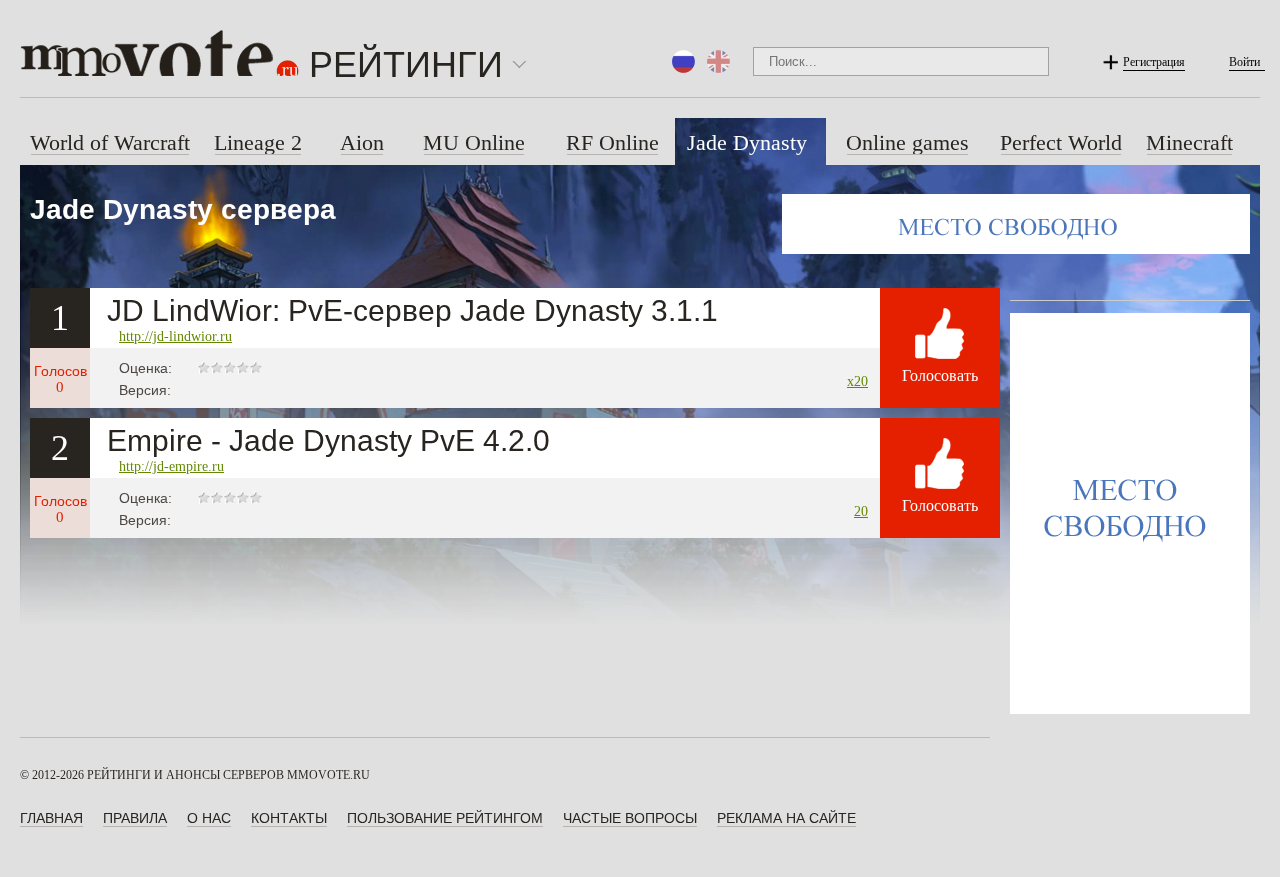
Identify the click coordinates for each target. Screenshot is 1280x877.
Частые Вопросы (630, 818)
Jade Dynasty (747, 142)
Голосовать (940, 375)
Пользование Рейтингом (445, 818)
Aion (362, 142)
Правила (135, 818)
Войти (1244, 62)
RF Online (612, 142)
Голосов (60, 379)
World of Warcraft (110, 142)
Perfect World (1061, 142)
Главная (51, 818)
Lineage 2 (258, 142)
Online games (907, 142)
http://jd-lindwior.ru (175, 336)
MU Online (474, 142)
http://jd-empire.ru (171, 466)
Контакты (289, 818)
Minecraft (1189, 142)
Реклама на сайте (786, 818)
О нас (209, 818)
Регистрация (1154, 62)
